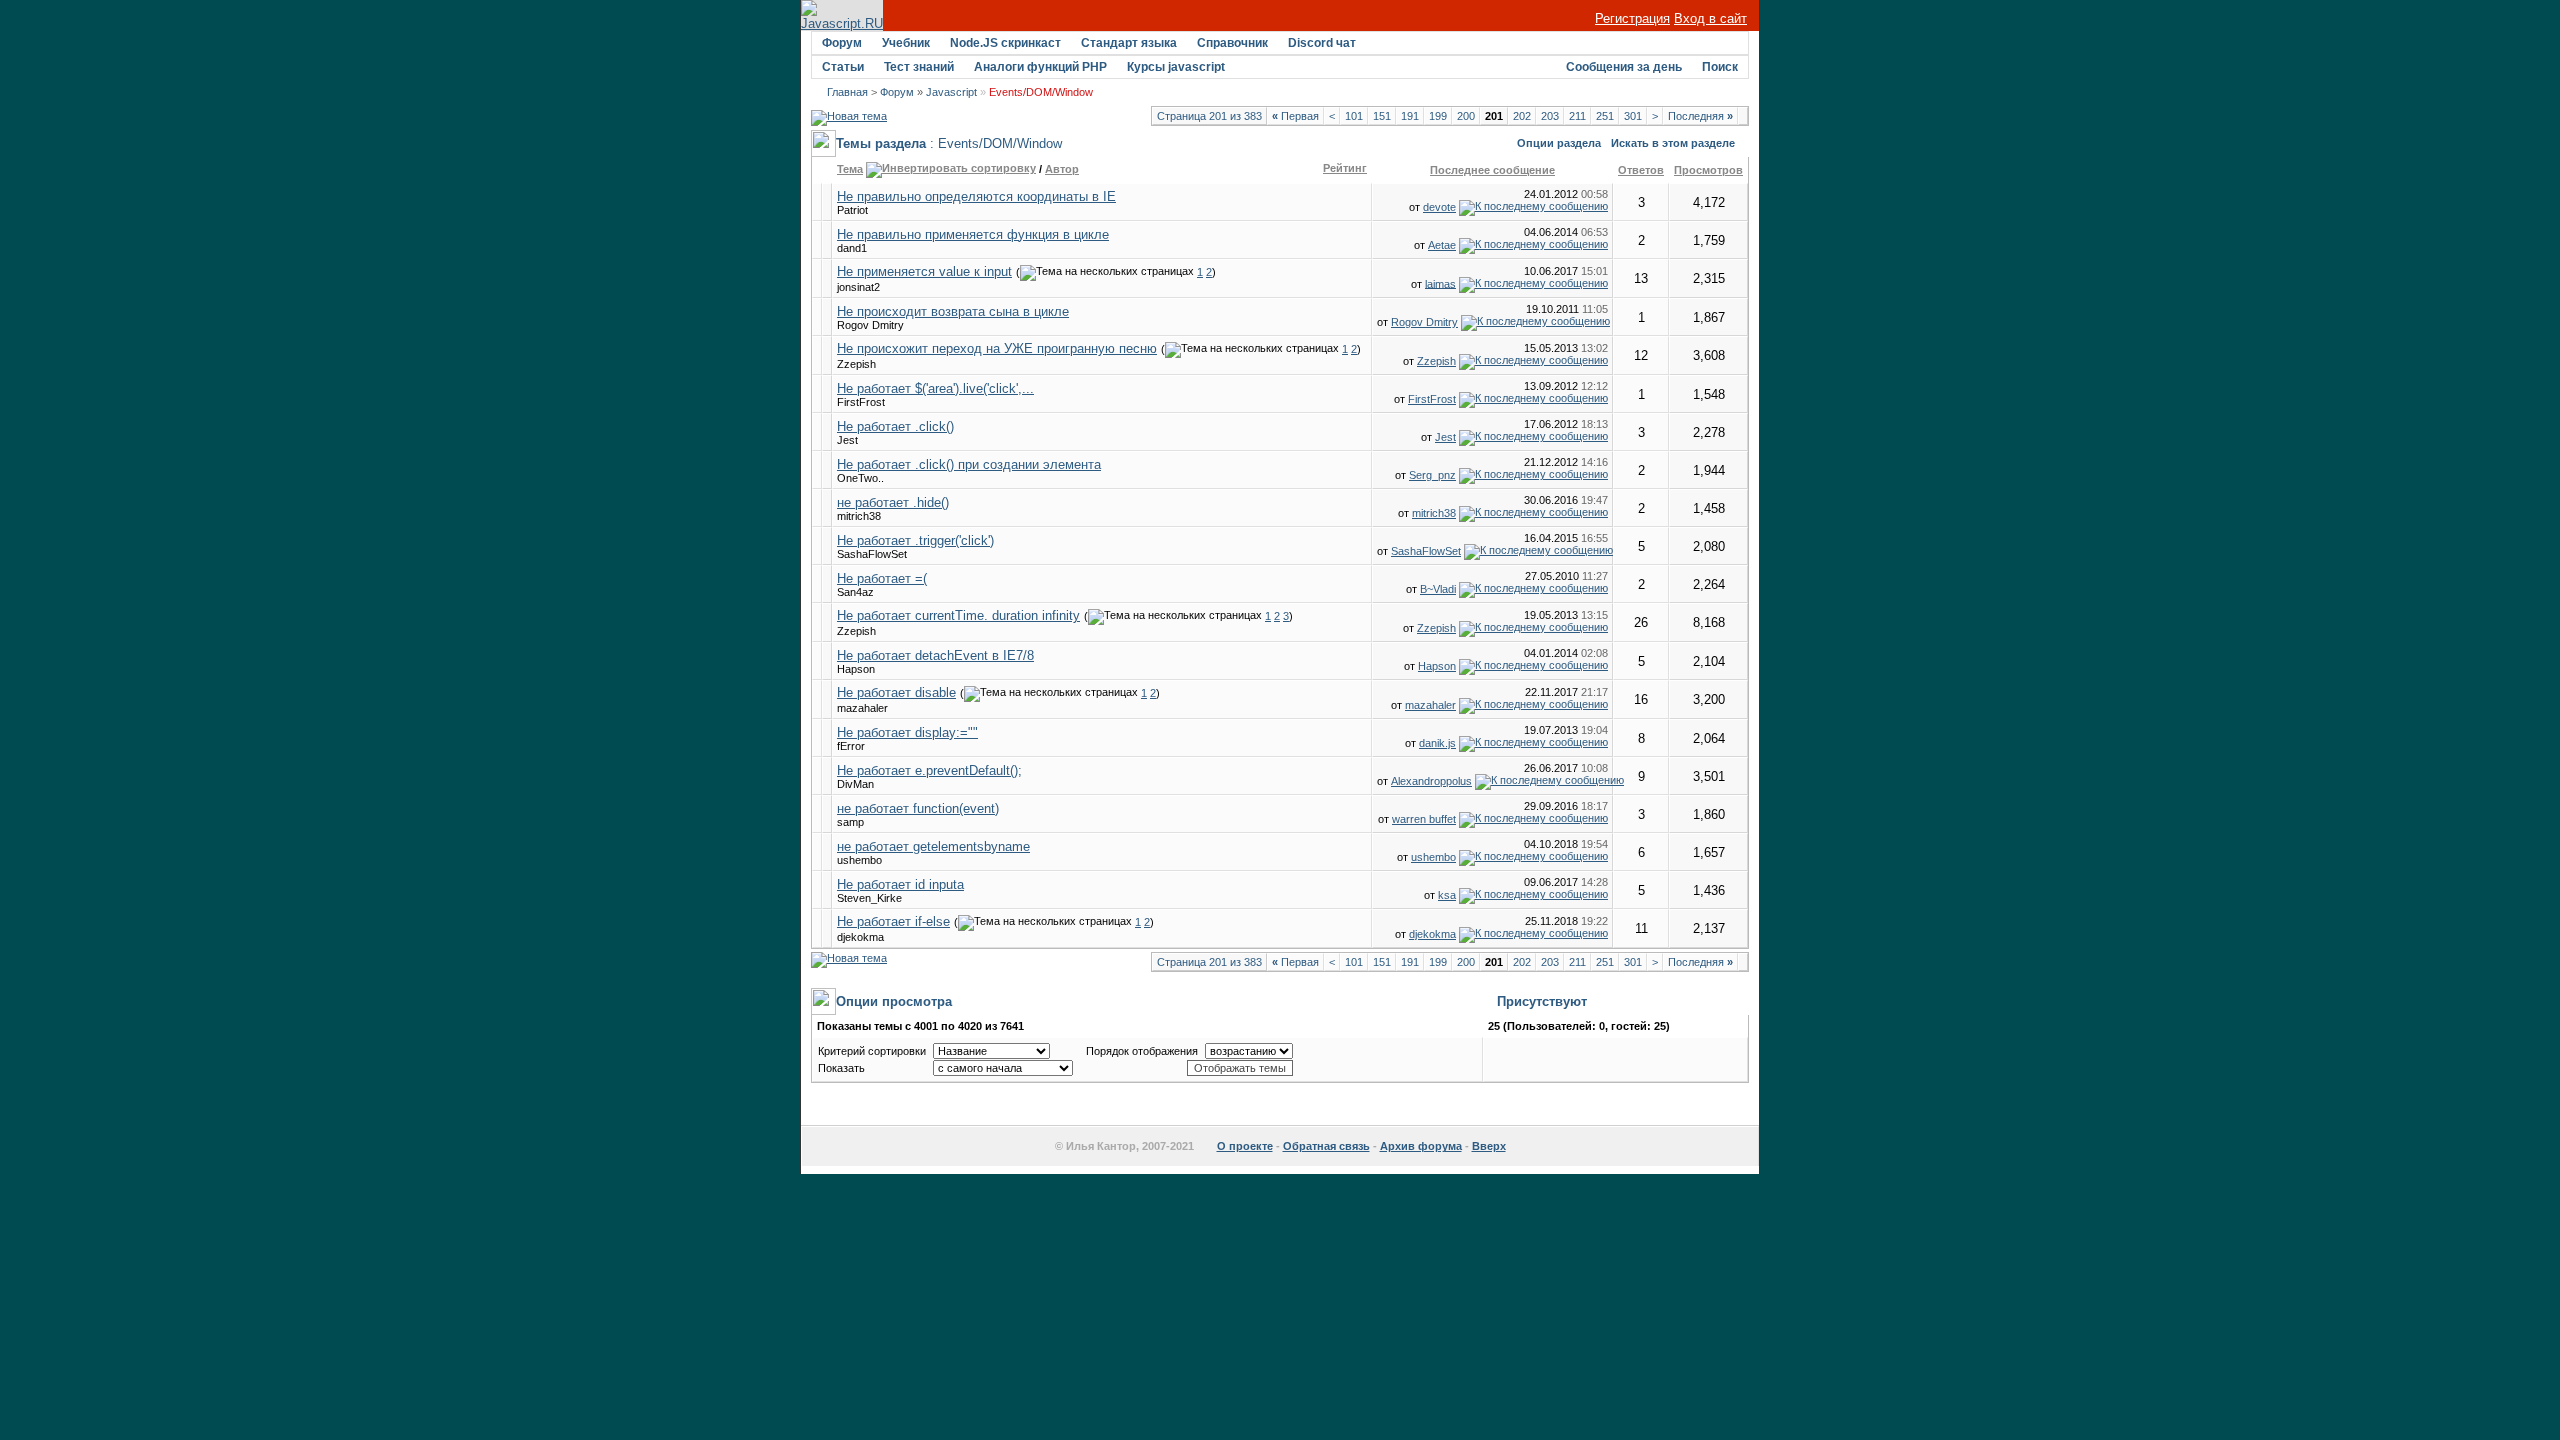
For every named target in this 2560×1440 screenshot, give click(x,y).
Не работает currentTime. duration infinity (958, 615)
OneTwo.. (860, 478)
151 (1382, 116)
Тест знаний (919, 67)
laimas (1440, 283)
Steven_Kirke (869, 898)
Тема (850, 169)
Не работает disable (896, 692)
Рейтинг (1345, 168)
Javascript (951, 92)
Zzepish (856, 364)
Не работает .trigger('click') (915, 540)
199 (1438, 116)
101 (1354, 116)
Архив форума (1421, 1146)
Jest (847, 440)
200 (1466, 116)
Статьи (843, 67)
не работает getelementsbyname (933, 846)
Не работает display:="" (907, 732)
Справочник (1232, 43)
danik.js (1437, 743)
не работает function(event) (918, 808)
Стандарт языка (1129, 43)
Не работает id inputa (900, 884)
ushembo (859, 860)
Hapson (856, 669)
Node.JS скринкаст (1005, 43)
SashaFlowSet (872, 554)
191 (1410, 116)
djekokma (860, 937)
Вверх (1489, 1146)
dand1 (852, 248)
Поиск (1720, 67)
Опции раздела (1559, 143)
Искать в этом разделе (1673, 143)
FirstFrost (861, 402)
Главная (847, 92)
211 (1577, 116)
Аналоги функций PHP (1040, 67)
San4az (855, 592)
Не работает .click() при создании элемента (969, 464)
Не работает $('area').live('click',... (935, 388)
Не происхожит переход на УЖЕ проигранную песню (997, 348)
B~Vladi (1438, 589)
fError (851, 746)
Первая (1295, 116)
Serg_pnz (1432, 475)
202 (1522, 116)
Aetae (1442, 245)
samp (850, 822)
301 (1633, 116)
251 (1605, 116)
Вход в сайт (1710, 18)
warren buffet (1424, 819)
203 (1550, 116)
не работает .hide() (893, 502)
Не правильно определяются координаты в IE (976, 196)
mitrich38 (859, 516)
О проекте (1245, 1146)
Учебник (906, 43)
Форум (842, 43)
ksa (1447, 895)
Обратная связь (1326, 1146)
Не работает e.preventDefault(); (929, 770)
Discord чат (1322, 43)
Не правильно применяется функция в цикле (973, 234)
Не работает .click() (895, 426)
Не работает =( (882, 578)
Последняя (1700, 116)
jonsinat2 (858, 287)
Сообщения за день (1624, 67)
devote (1439, 207)
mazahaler (862, 708)
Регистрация (1632, 18)
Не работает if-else (893, 921)
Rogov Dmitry (870, 325)
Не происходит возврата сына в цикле (953, 311)
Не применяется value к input (924, 271)
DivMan (855, 784)
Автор (1062, 169)
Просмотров (1708, 170)
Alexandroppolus (1431, 781)
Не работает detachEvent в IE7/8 (935, 655)
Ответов (1641, 170)
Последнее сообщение (1492, 170)
